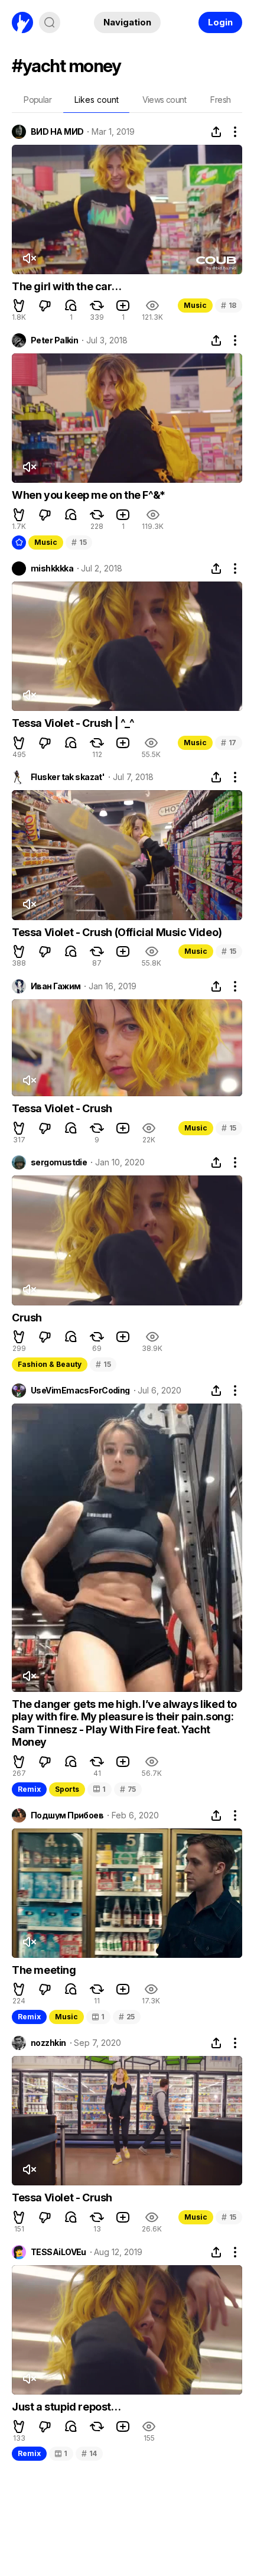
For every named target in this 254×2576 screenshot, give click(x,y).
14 (89, 2453)
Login (220, 22)
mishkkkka (52, 569)
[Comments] (71, 306)
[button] (19, 306)
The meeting (44, 1970)
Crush (27, 1318)
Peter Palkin (54, 340)
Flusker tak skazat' (68, 777)
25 (127, 2017)
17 (229, 743)
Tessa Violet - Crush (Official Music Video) (117, 932)
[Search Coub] (50, 22)
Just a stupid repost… (66, 2407)
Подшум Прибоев (67, 1815)
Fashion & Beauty (50, 1364)
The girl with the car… (66, 286)
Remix (29, 1789)
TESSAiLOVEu (58, 2252)
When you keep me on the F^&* (89, 495)
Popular (38, 100)
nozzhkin (48, 2043)
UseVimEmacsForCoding (80, 1391)
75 (128, 1789)
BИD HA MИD (57, 132)
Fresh (220, 100)
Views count (164, 100)
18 (229, 305)
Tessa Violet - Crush (62, 1108)
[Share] (216, 132)
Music (195, 305)
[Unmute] (29, 258)
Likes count (97, 100)
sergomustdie (59, 1162)
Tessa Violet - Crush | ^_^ (73, 723)
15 (79, 542)
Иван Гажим (56, 986)
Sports (67, 1789)
